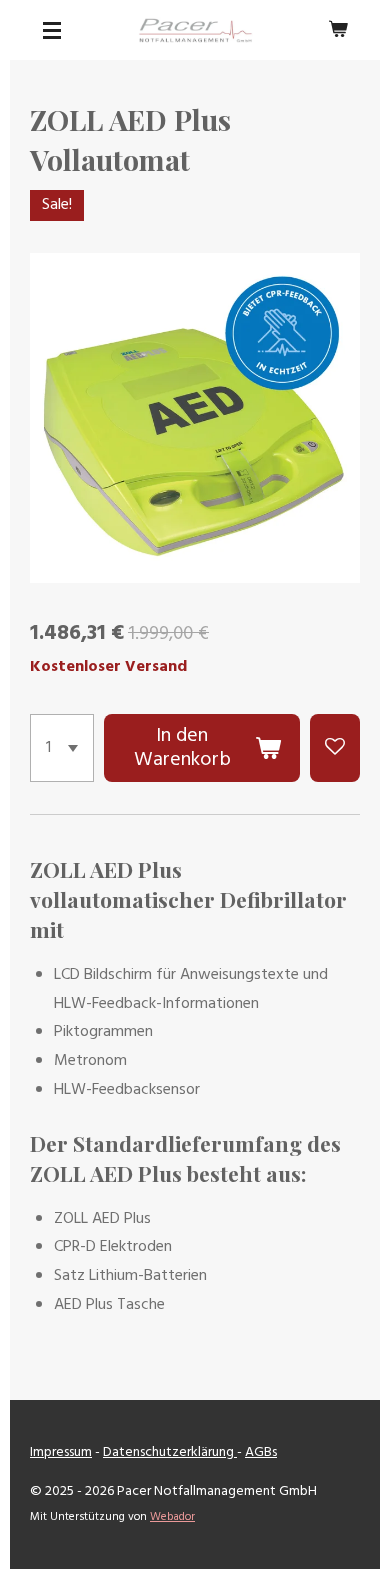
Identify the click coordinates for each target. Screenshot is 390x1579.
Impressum (61, 1452)
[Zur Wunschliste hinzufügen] (335, 748)
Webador (172, 1517)
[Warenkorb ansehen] (338, 30)
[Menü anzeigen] (52, 30)
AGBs (261, 1452)
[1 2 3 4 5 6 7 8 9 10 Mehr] (62, 748)
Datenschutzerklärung (170, 1452)
